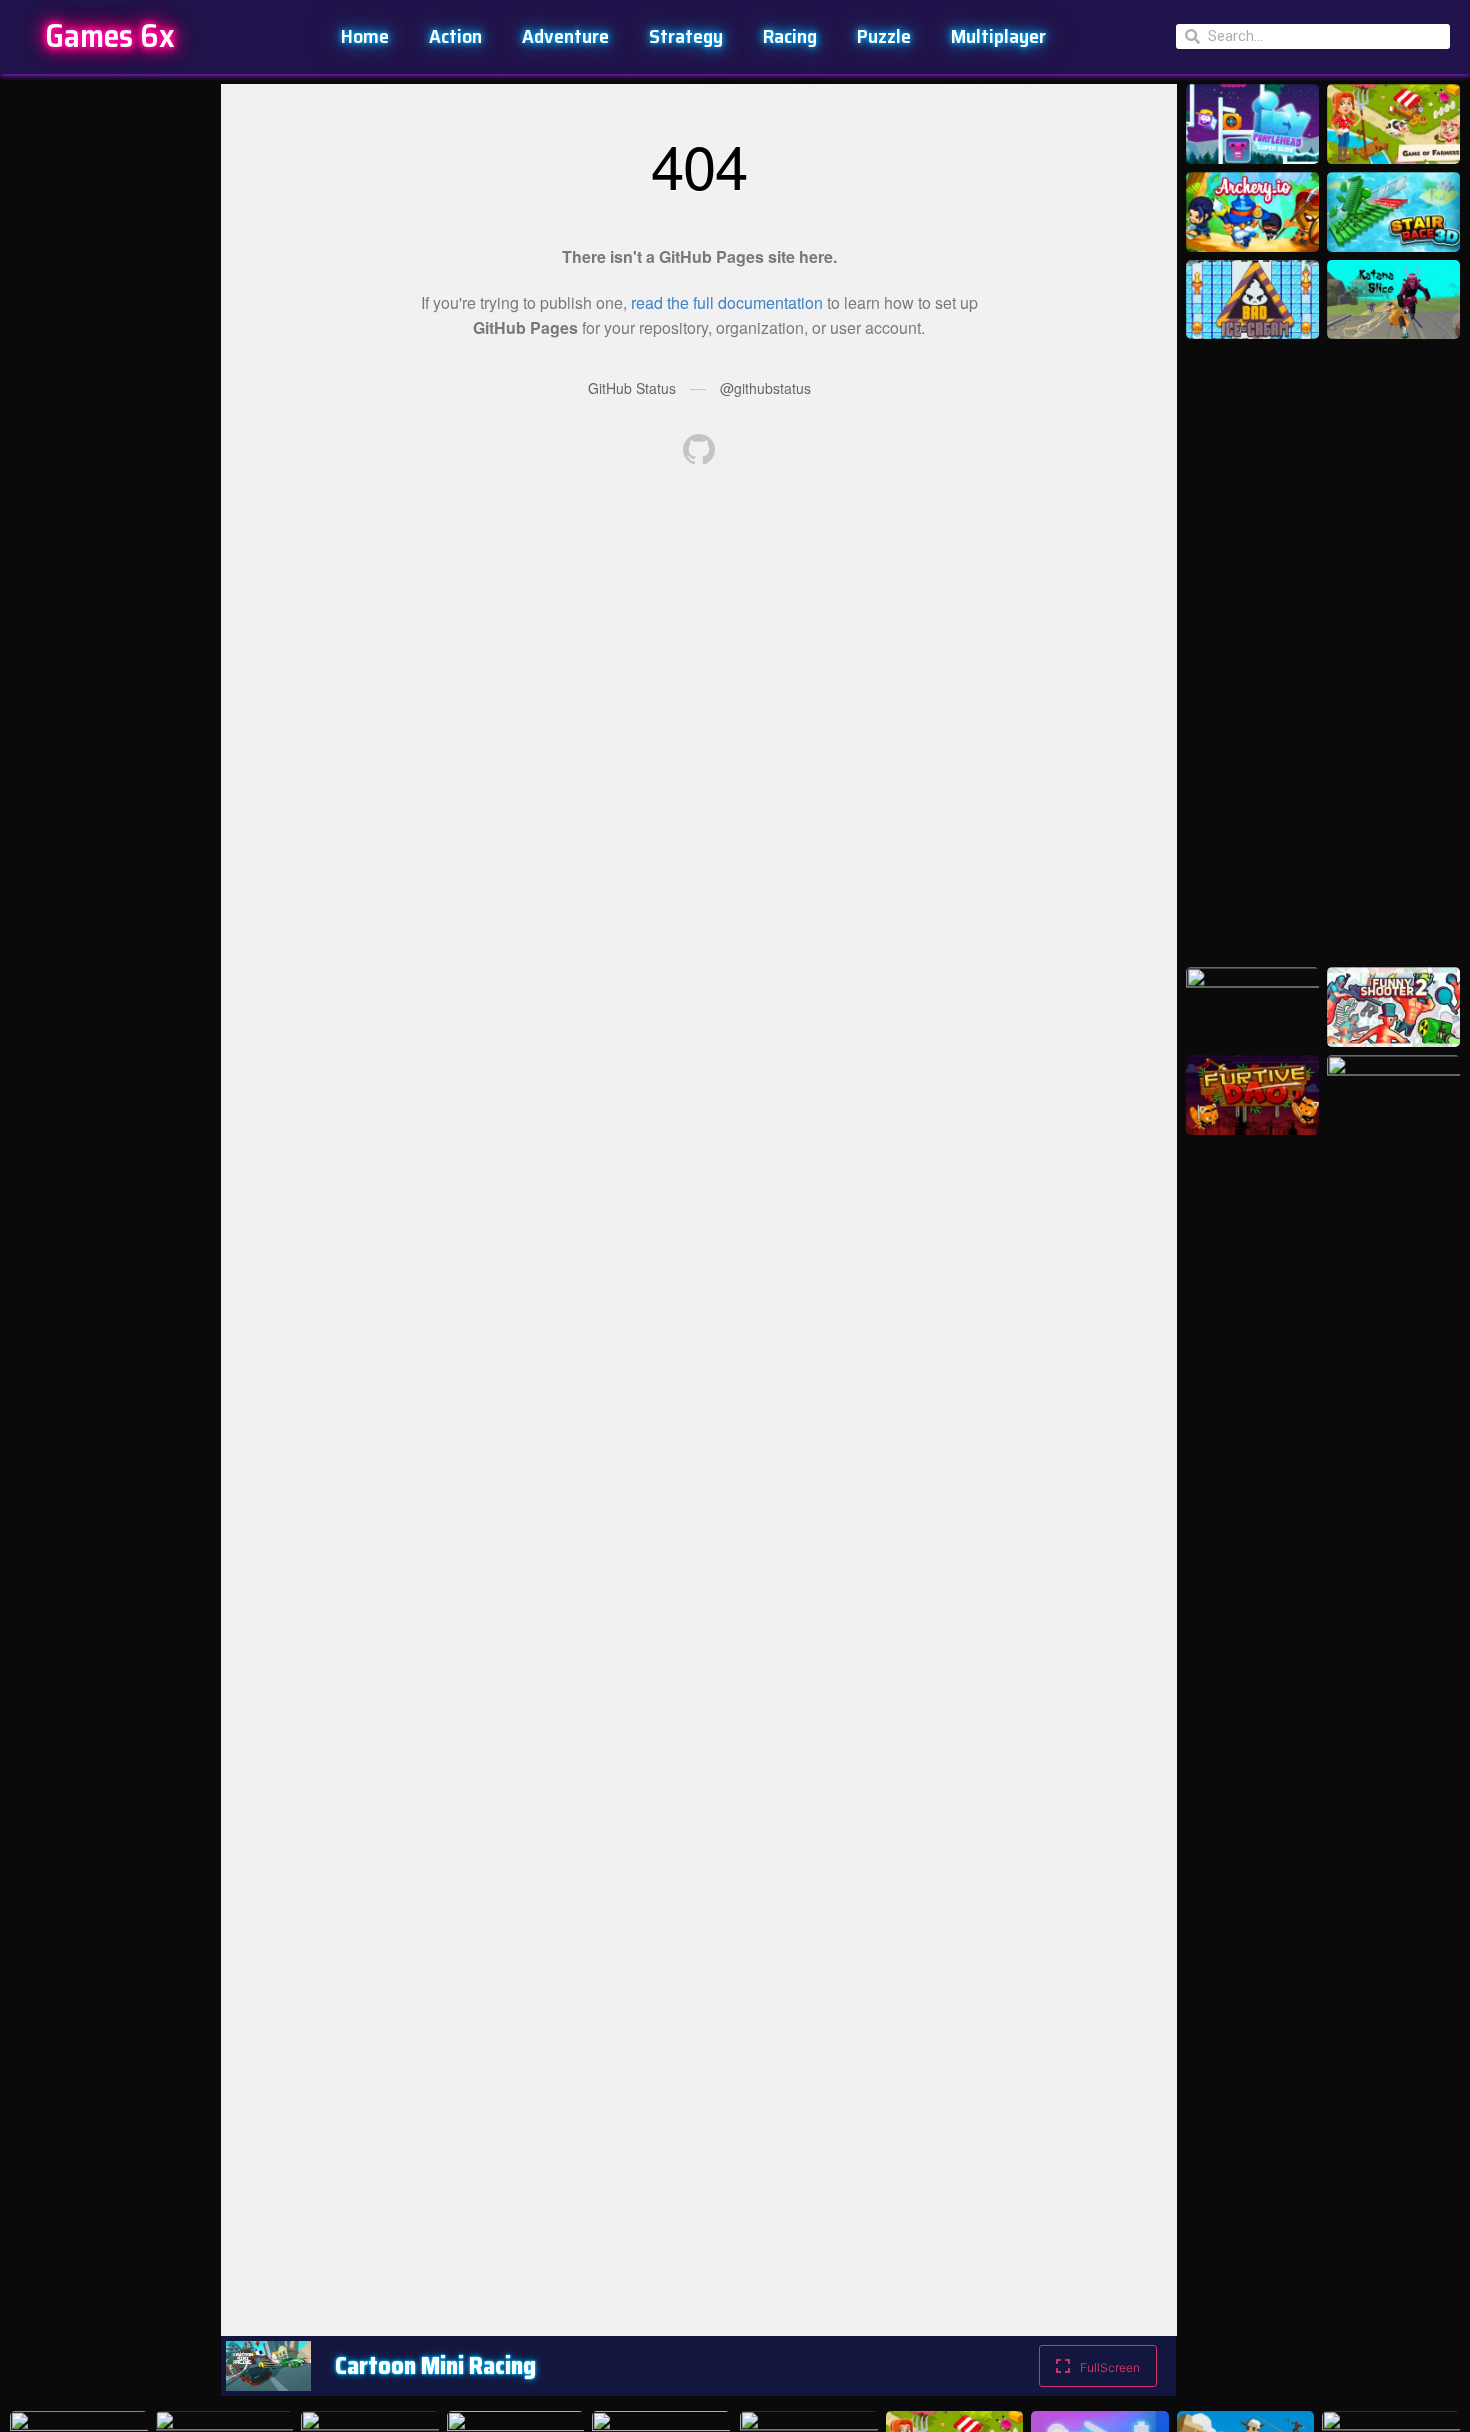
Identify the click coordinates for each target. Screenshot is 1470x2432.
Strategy (686, 36)
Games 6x (110, 36)
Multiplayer (998, 36)
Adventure (565, 36)
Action (455, 36)
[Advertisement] (110, 384)
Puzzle (884, 36)
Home (365, 36)
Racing (790, 36)
